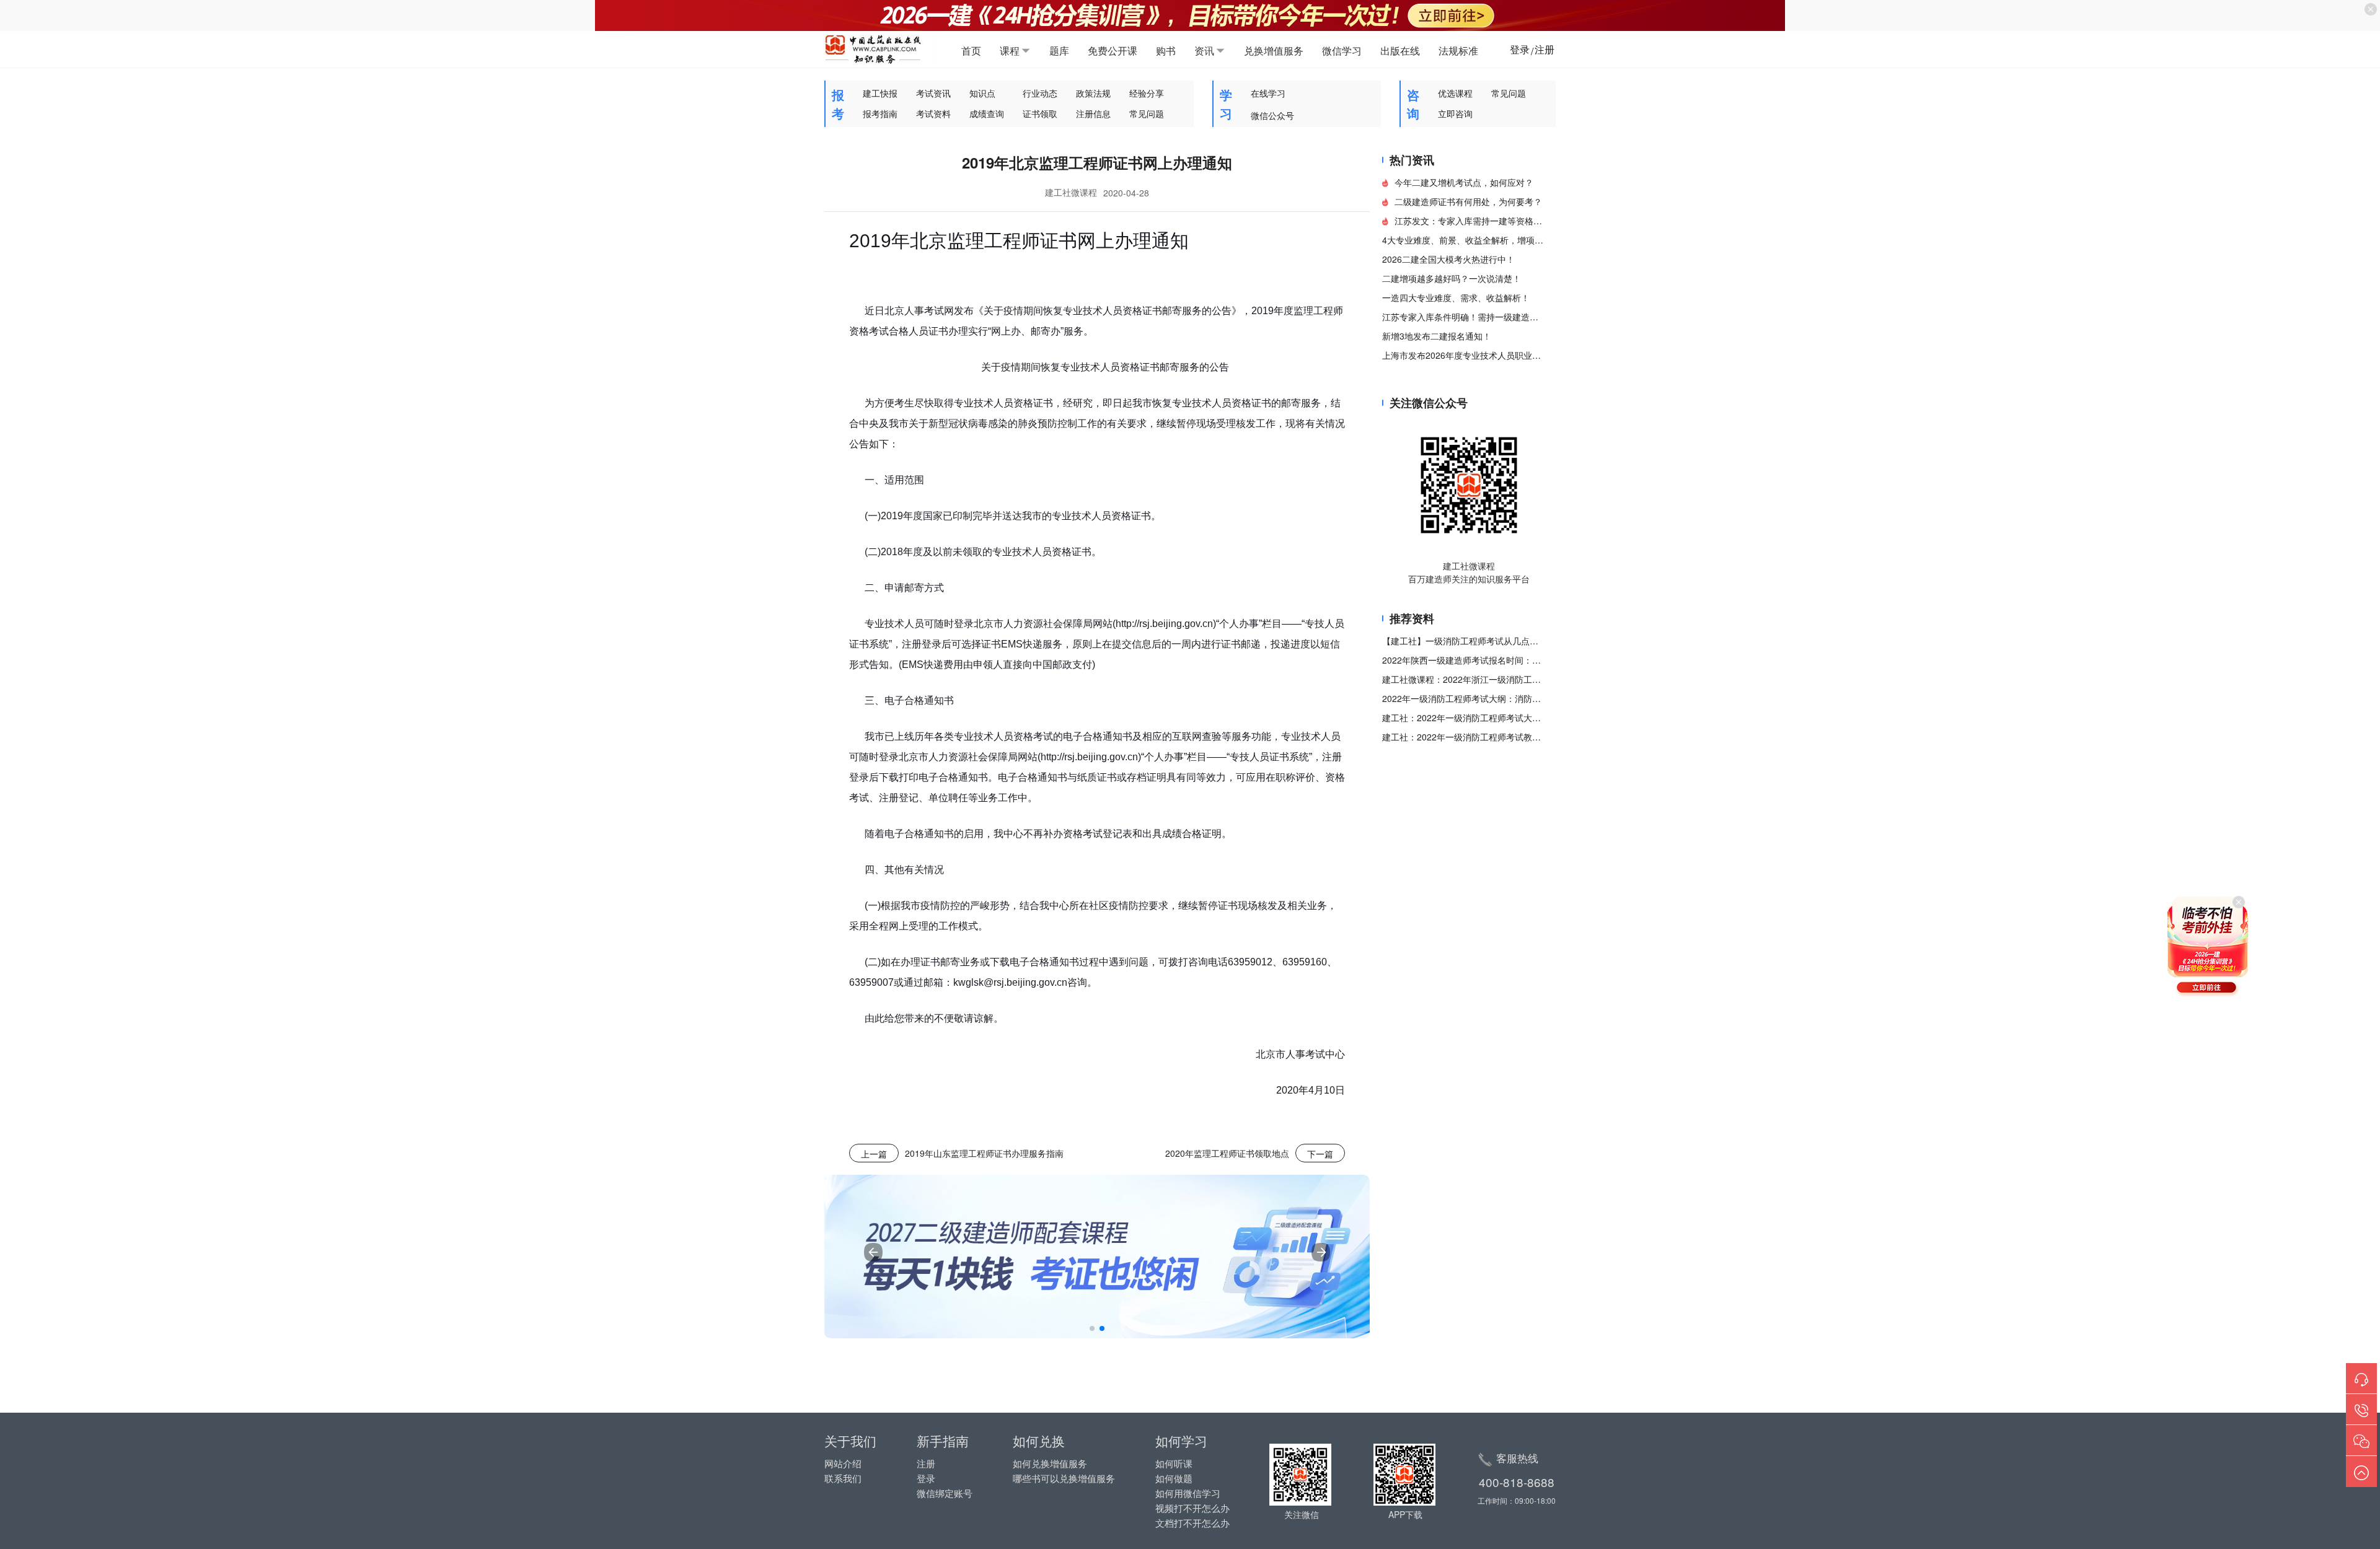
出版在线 (1400, 50)
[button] (1092, 1328)
